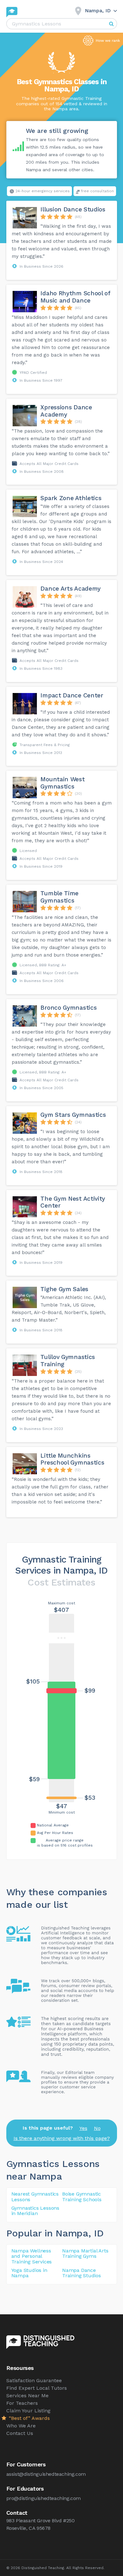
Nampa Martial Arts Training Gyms (85, 2254)
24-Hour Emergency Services (43, 191)
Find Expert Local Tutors (37, 2388)
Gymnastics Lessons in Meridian (35, 2211)
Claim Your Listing (28, 2411)
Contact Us (20, 2433)
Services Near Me (27, 2396)
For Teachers (22, 2403)
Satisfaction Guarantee (34, 2380)
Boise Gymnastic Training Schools (82, 2197)
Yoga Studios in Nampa (29, 2273)
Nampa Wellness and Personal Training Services (32, 2256)
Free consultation (97, 191)
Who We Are (21, 2426)
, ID (96, 2233)
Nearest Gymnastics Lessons (35, 2197)
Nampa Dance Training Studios (82, 2273)
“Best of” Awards (29, 2418)
